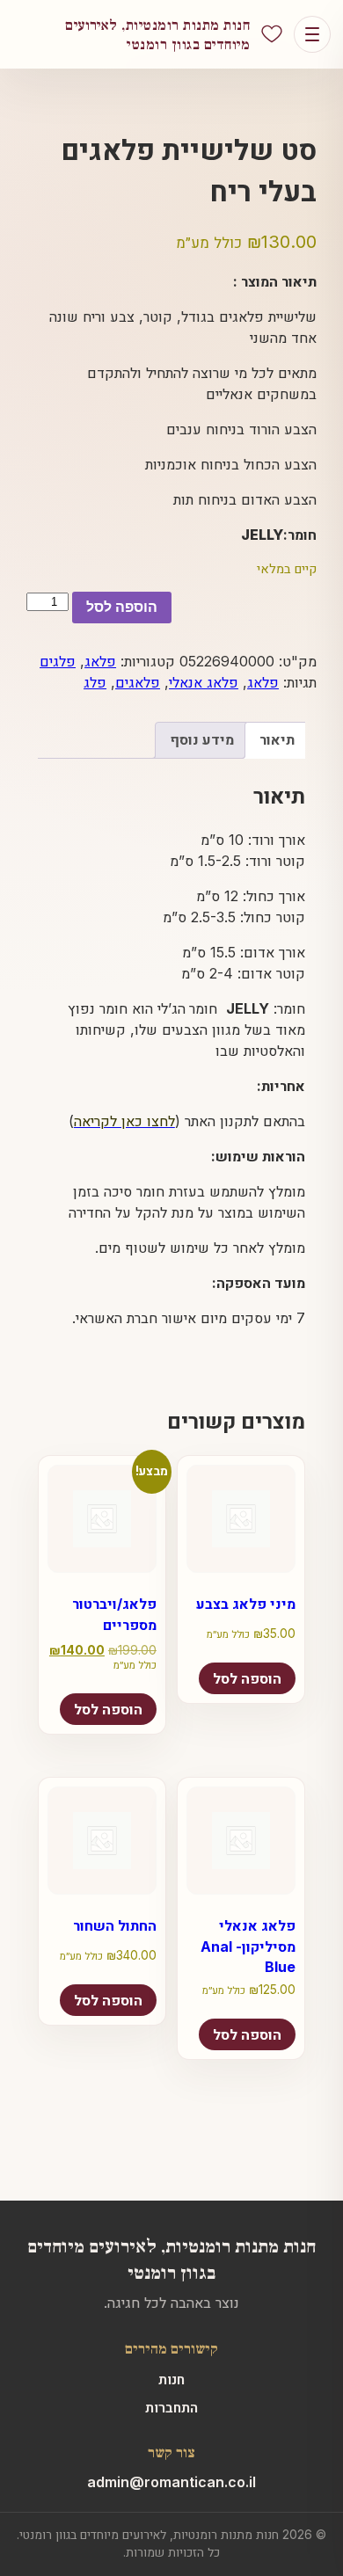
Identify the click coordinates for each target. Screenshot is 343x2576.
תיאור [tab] (277, 739)
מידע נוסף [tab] (202, 739)
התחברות (171, 2407)
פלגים (58, 661)
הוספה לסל (122, 607)
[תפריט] (312, 34)
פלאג (100, 661)
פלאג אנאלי (204, 682)
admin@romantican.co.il (171, 2482)
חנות (171, 2379)
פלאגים (138, 682)
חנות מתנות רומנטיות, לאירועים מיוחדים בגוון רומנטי (171, 2258)
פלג (95, 682)
